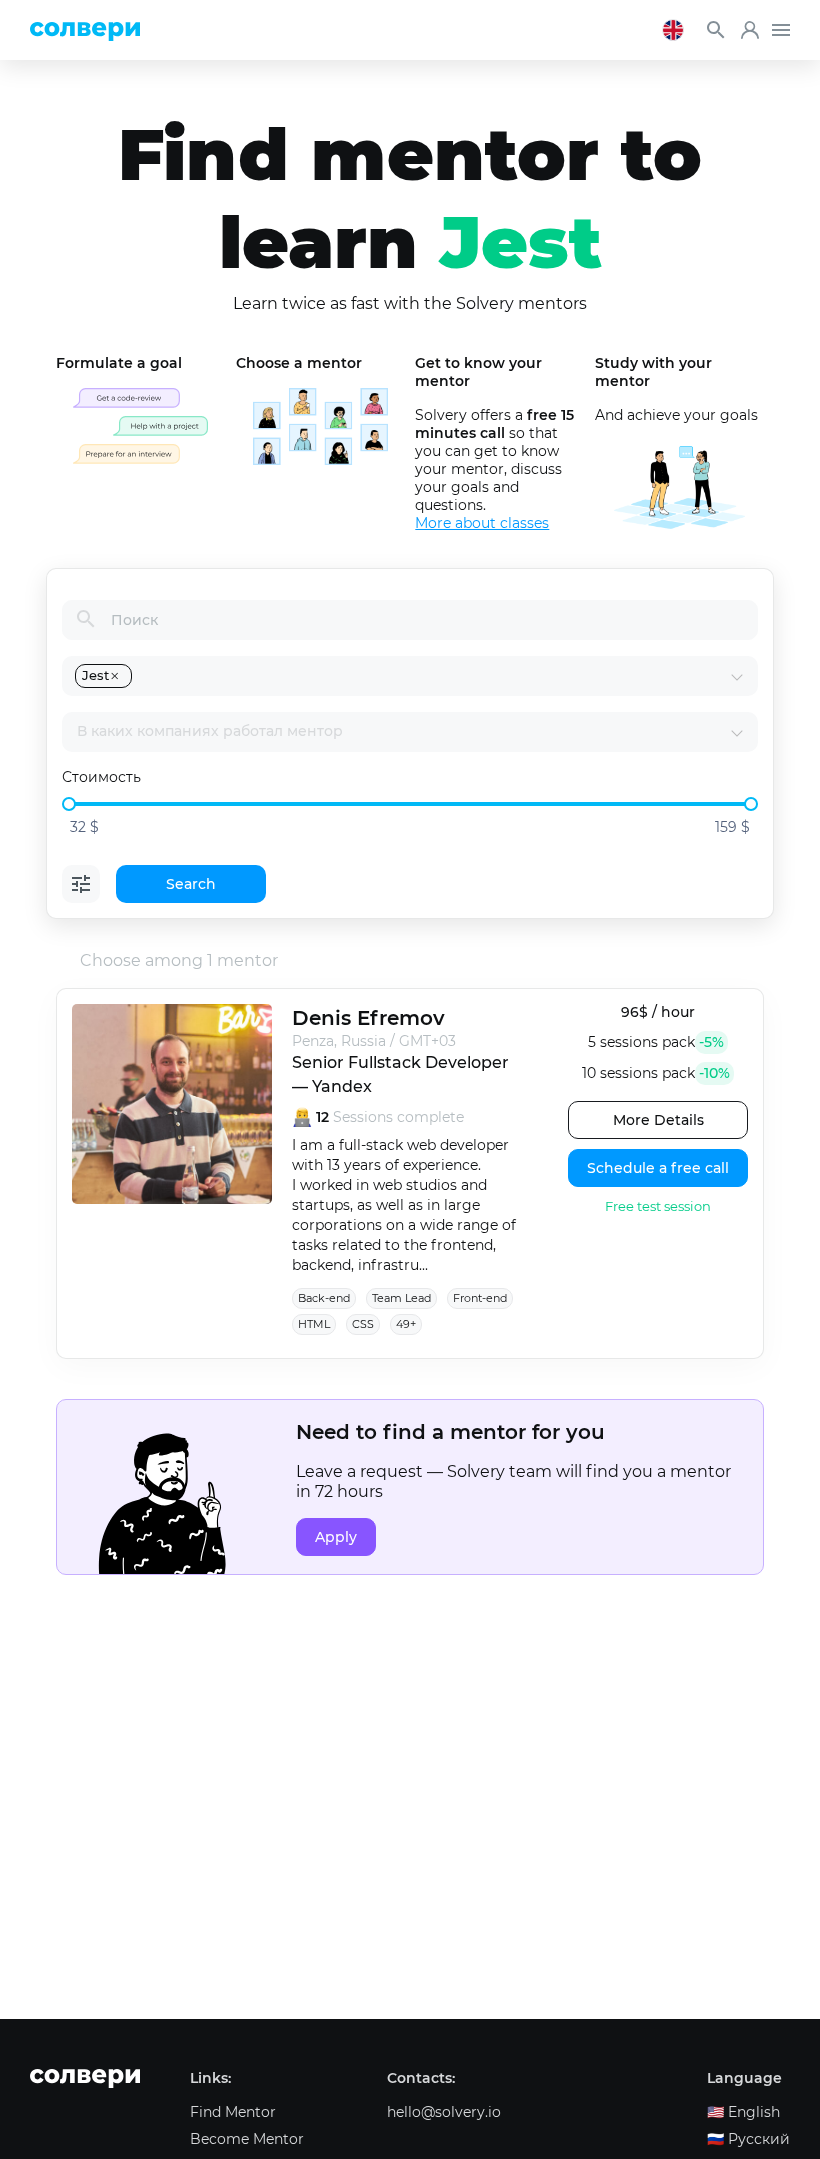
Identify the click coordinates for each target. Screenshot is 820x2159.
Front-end (480, 1298)
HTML (314, 1324)
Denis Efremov (368, 1018)
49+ (406, 1324)
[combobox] (432, 676)
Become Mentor (247, 2139)
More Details (658, 1120)
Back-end (324, 1298)
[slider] (69, 804)
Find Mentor (233, 2112)
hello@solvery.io (444, 2112)
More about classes (482, 523)
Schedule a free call (658, 1168)
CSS (363, 1324)
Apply (336, 1537)
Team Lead (401, 1298)
